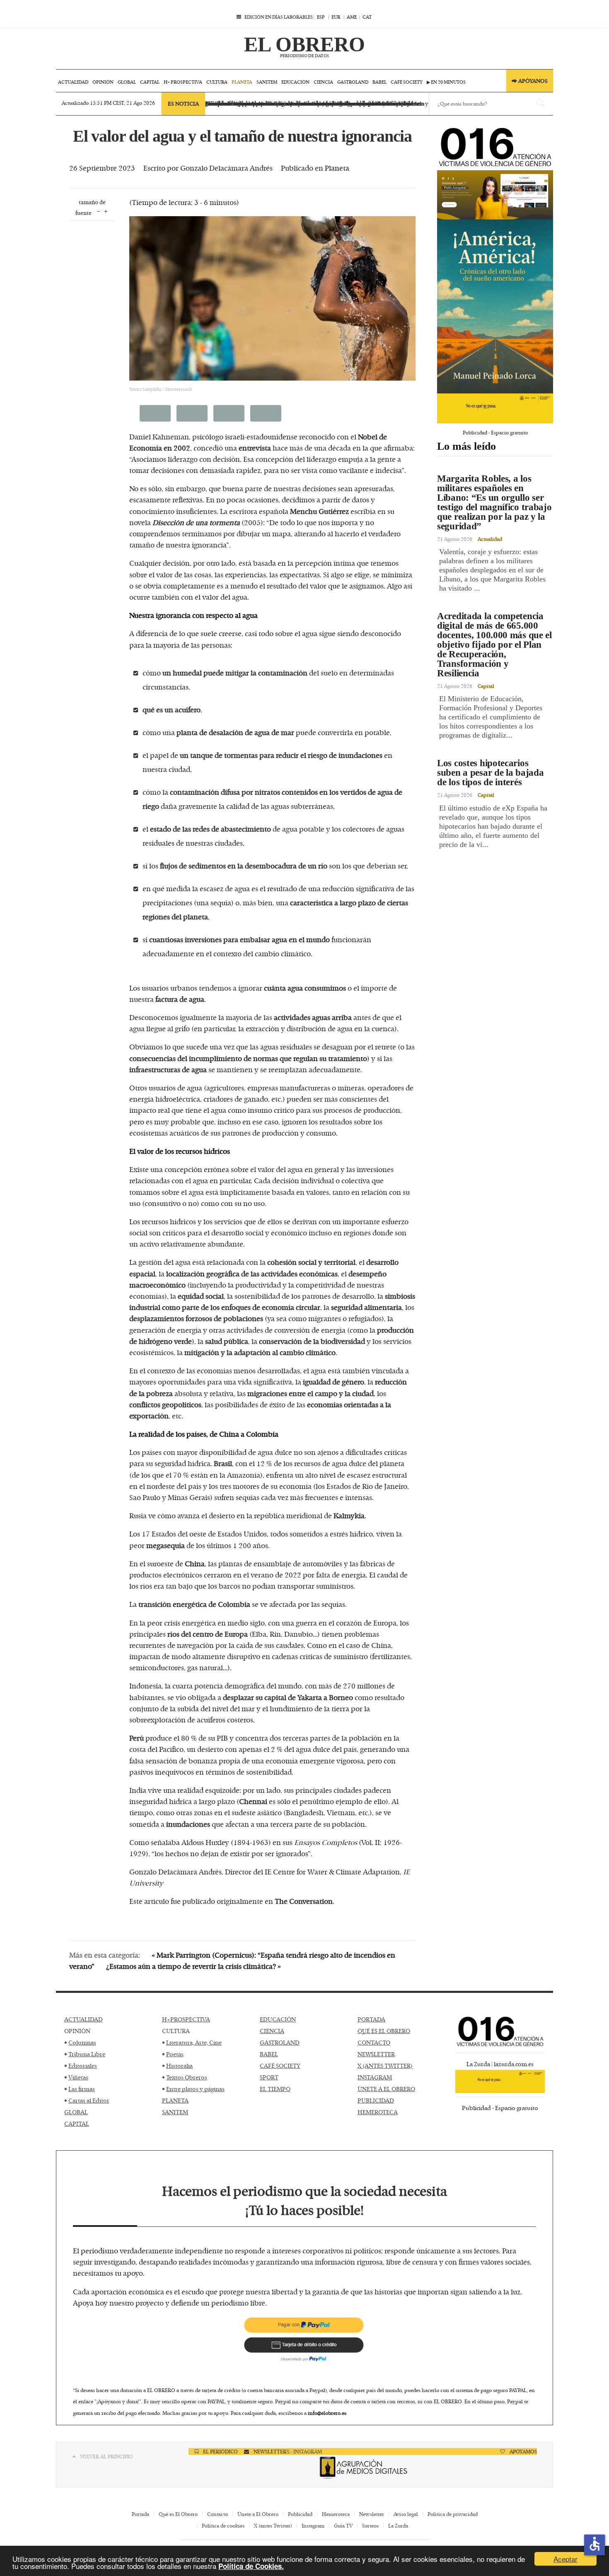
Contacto (217, 2514)
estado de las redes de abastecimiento (210, 829)
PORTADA (371, 2019)
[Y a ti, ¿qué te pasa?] (495, 408)
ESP (321, 17)
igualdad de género (333, 1382)
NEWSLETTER (376, 2054)
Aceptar (565, 2559)
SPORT (269, 2077)
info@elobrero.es (327, 2413)
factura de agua (180, 999)
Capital (150, 82)
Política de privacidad (453, 2514)
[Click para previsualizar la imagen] (272, 298)
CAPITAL (77, 2124)
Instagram (313, 2525)
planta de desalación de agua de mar (235, 732)
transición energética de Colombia (194, 1604)
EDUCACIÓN (278, 2019)
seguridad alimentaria (366, 1307)
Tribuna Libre (87, 2054)
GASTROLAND (280, 2042)
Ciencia (323, 82)
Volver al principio (106, 2456)
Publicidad (300, 2514)
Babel (379, 82)
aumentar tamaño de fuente (106, 211)
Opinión (103, 82)
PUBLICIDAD (376, 2100)
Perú (137, 1738)
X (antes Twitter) (273, 2525)
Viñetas (78, 2077)
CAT (367, 17)
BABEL (269, 2054)
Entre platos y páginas (195, 2089)
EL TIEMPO (275, 2089)
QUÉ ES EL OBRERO (384, 2031)
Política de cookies (223, 2525)
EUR (336, 17)
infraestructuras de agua (168, 1069)
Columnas (82, 2042)
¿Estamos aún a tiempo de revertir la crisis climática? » (193, 1966)
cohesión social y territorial (311, 1262)
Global (127, 82)
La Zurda (398, 2525)
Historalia (179, 2066)
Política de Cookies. (251, 2566)
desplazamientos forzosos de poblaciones (196, 1318)
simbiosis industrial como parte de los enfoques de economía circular (272, 1301)
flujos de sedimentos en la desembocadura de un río (244, 866)
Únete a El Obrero (258, 2514)
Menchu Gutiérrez (319, 511)
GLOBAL (76, 2112)
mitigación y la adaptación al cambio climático (260, 1352)
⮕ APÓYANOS (530, 81)
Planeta (242, 82)
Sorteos (370, 2525)
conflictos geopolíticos (165, 1404)
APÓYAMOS (523, 2451)
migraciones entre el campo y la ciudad (311, 1393)
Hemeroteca (336, 2514)
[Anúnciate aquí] (495, 195)
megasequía (166, 1545)
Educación (295, 82)
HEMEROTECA (378, 2112)
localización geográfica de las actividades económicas (252, 1274)
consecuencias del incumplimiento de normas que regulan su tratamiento (248, 1058)
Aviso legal (406, 2514)
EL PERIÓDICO (220, 2451)
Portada (140, 2514)
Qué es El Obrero (178, 2514)
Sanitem (267, 82)
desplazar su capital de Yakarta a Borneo (288, 1697)
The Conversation (304, 1901)
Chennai (253, 1801)
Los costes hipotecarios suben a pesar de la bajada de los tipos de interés (490, 773)
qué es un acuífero (172, 709)
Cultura (217, 82)
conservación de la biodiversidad (312, 1341)
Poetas (175, 2054)
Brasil (223, 1463)
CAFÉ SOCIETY (280, 2066)
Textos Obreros (187, 2077)
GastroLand (353, 82)
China (195, 1563)
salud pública (227, 1341)
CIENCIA (272, 2031)
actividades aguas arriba (313, 1017)
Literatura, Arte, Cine (194, 2042)
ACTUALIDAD (83, 2019)
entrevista (255, 448)
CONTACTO (374, 2042)
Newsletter (372, 2514)
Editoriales (83, 2066)
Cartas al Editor (89, 2100)
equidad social (201, 1296)
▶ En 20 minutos (446, 82)
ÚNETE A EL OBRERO (386, 2089)
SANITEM (175, 2112)
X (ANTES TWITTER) (385, 2066)
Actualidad (73, 82)
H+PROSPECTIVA (186, 2019)
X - (290, 2451)
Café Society (407, 82)
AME (352, 17)
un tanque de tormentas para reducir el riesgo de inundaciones (281, 755)
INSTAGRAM (375, 2077)
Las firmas (82, 2089)
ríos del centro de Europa (208, 1634)
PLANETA (175, 2100)
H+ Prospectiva (183, 82)
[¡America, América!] (495, 306)
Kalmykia (349, 1515)
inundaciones (188, 1824)
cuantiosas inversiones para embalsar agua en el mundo (239, 939)
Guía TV (343, 2525)
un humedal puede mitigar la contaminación (235, 673)
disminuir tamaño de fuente (98, 211)
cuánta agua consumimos (305, 988)
